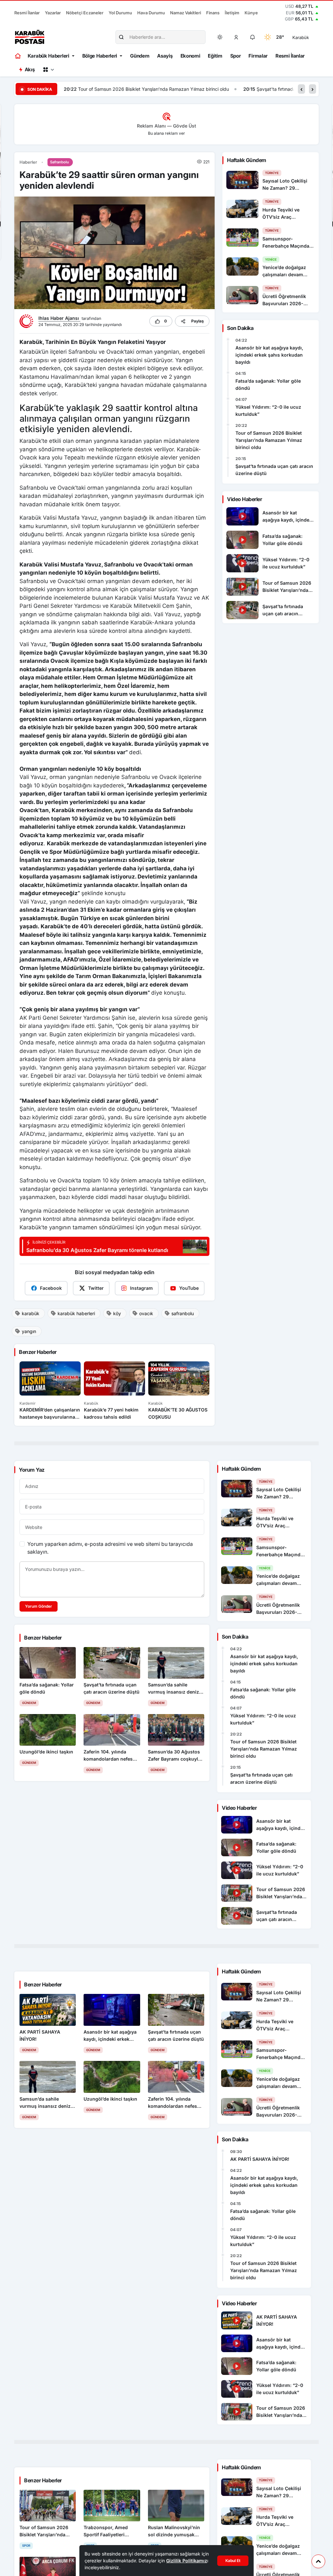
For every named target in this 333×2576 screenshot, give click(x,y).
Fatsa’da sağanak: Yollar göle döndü (268, 384)
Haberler (28, 162)
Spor (236, 56)
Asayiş (165, 56)
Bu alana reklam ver (166, 133)
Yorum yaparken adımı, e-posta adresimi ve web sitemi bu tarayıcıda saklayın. (110, 1548)
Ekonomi (190, 56)
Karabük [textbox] (301, 37)
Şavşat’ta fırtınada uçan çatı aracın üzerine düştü (129, 89)
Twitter (96, 1288)
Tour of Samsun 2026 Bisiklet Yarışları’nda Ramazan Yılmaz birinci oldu (269, 440)
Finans (213, 13)
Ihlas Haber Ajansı (59, 318)
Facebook (51, 1288)
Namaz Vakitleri (186, 13)
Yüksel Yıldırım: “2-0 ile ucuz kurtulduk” (268, 410)
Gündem (140, 56)
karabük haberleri (76, 1313)
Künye (251, 13)
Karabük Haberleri (48, 56)
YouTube (189, 1288)
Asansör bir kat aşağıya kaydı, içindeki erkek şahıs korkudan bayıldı (269, 355)
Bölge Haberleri (100, 56)
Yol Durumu (120, 13)
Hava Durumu (151, 13)
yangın (29, 1331)
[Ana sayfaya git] (18, 56)
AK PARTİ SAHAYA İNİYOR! (260, 2159)
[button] (236, 37)
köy (117, 1313)
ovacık (146, 1313)
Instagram (141, 1288)
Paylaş (198, 321)
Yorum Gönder (39, 1606)
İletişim (232, 13)
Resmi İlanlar (27, 13)
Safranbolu (60, 162)
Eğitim (215, 56)
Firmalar (258, 56)
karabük (31, 1313)
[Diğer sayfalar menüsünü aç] (48, 70)
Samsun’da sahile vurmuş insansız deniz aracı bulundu (267, 89)
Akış (30, 69)
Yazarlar (53, 13)
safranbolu (183, 1313)
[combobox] (310, 37)
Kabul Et (233, 2561)
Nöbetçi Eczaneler (85, 13)
